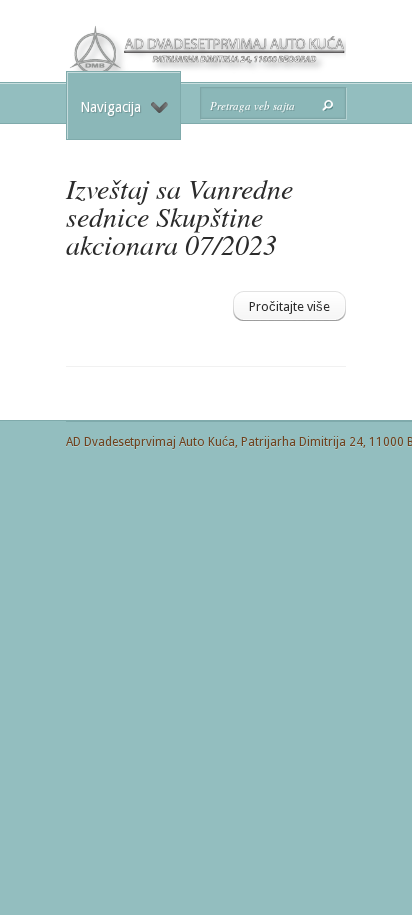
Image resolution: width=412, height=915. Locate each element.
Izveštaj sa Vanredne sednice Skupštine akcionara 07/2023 (179, 216)
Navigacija (110, 107)
